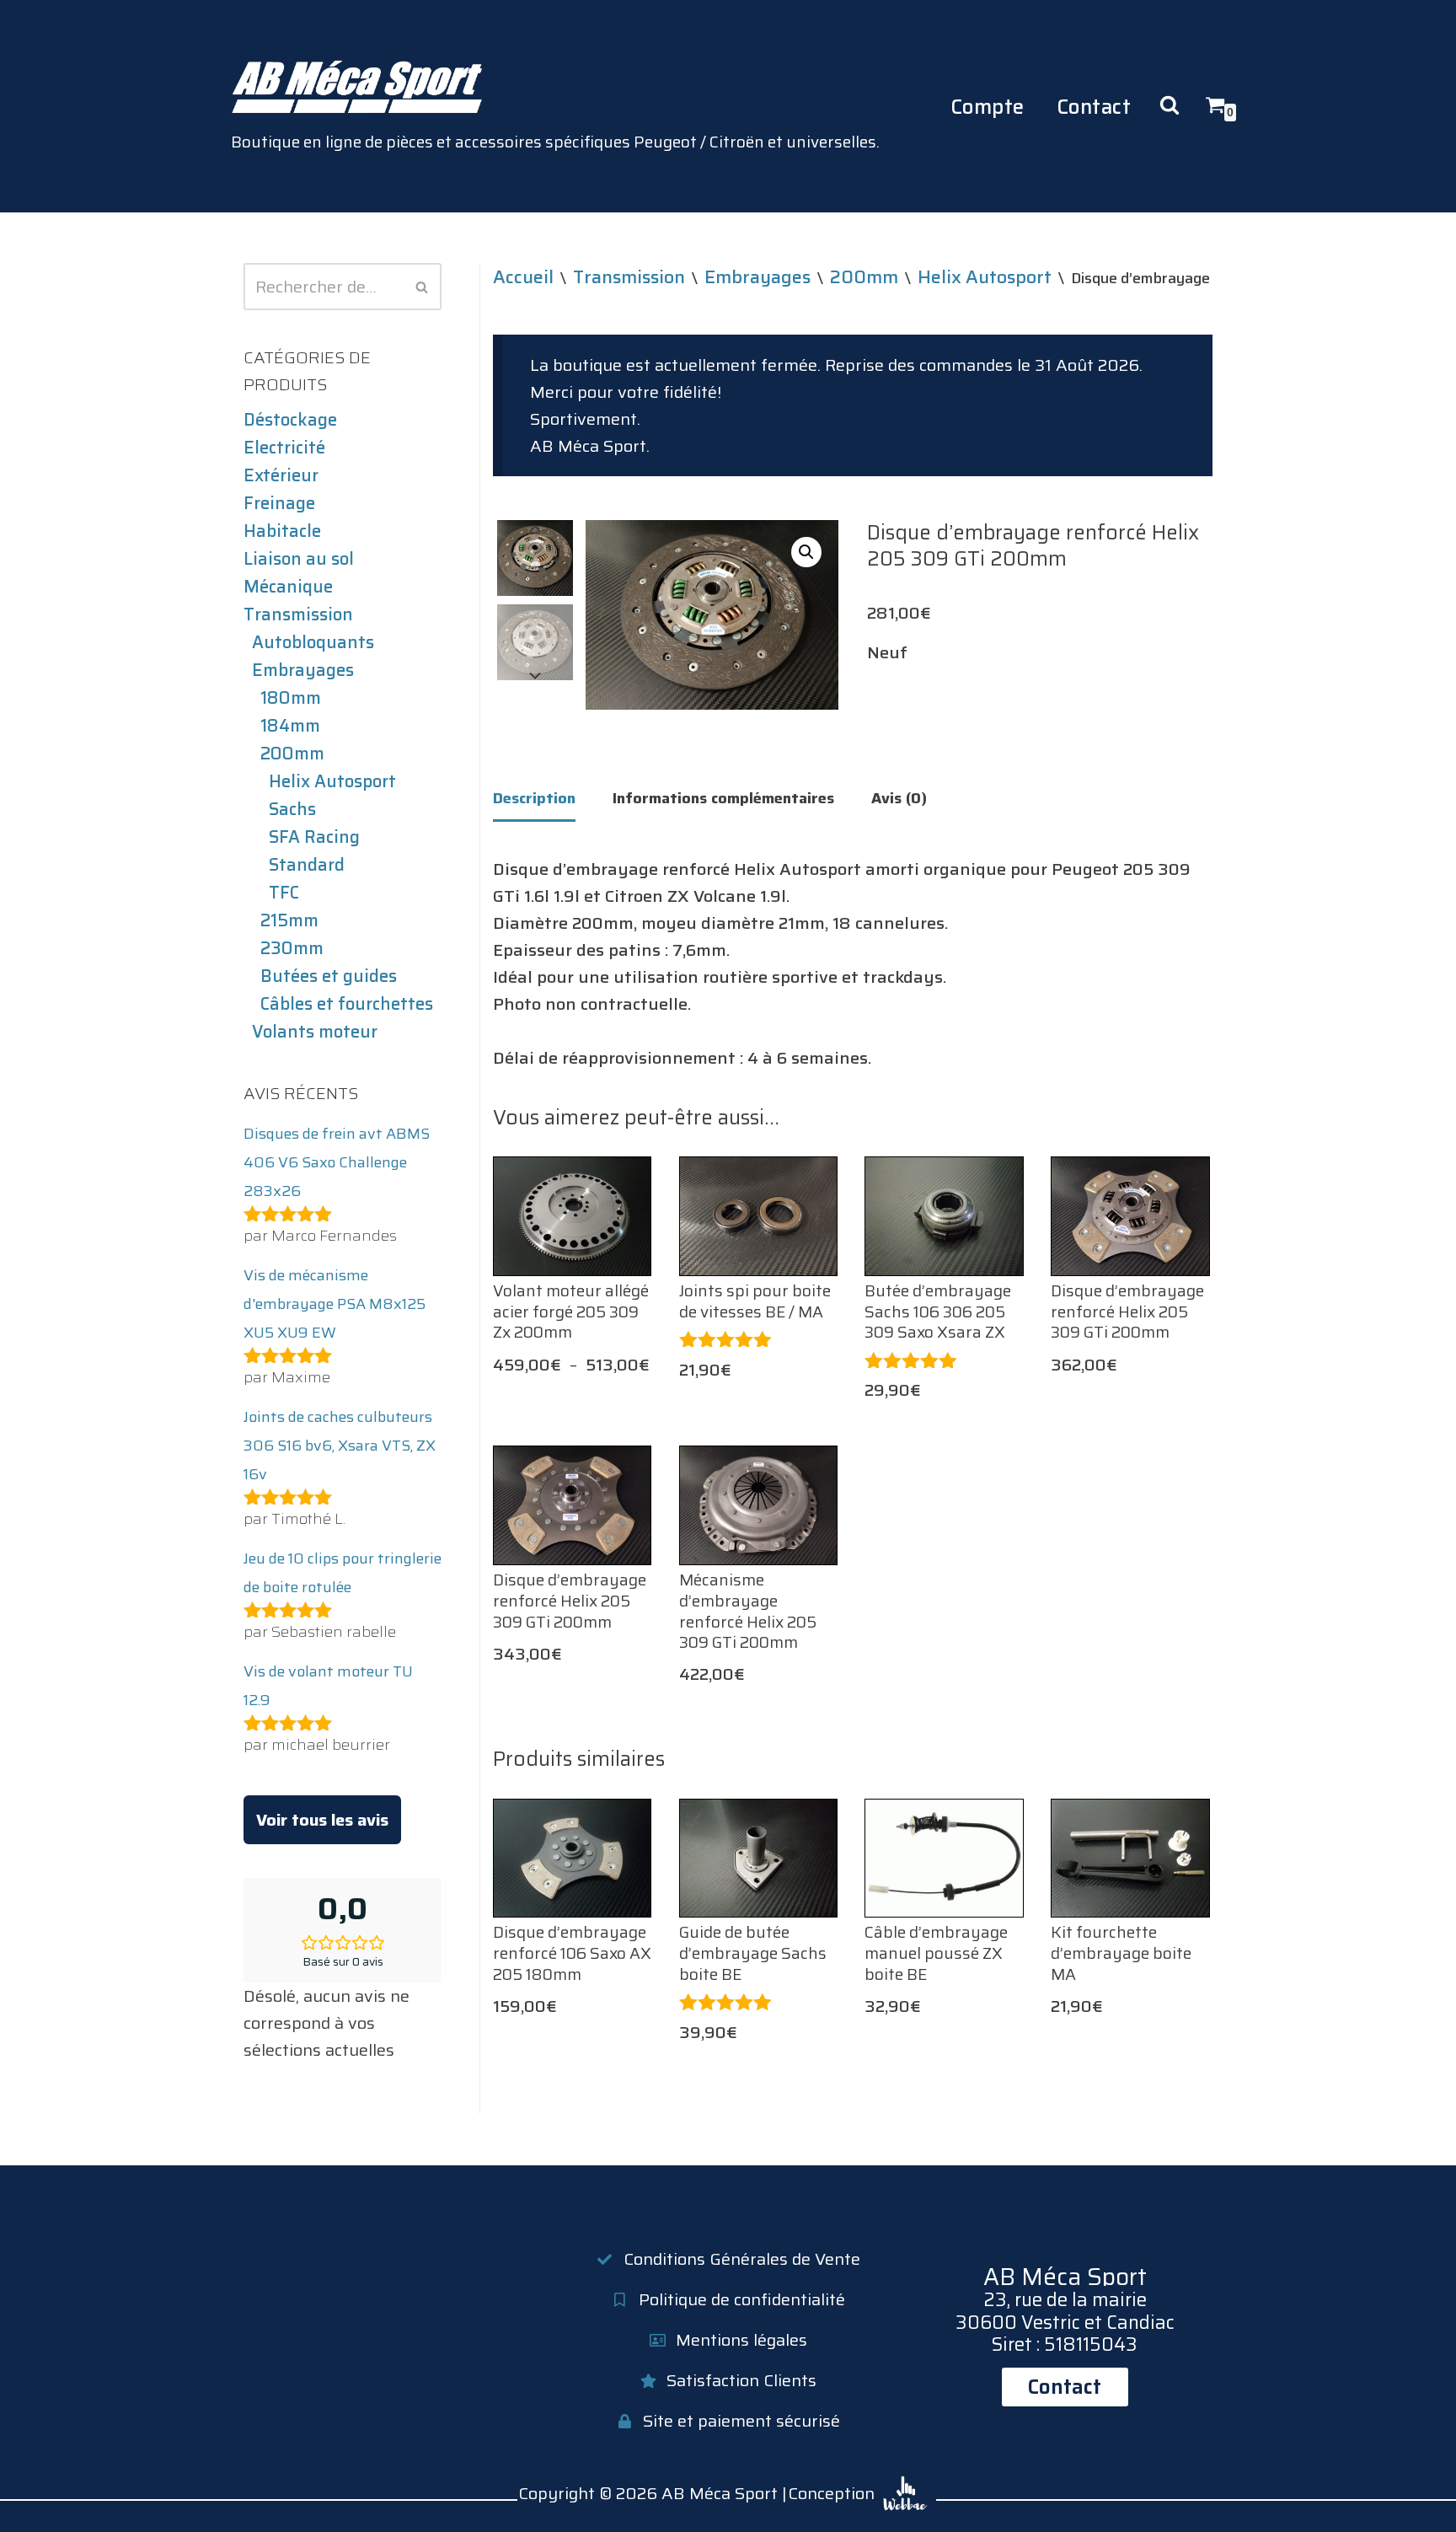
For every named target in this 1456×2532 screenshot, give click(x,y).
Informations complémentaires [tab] (723, 798)
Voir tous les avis (322, 1820)
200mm (292, 754)
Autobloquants (313, 642)
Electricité (284, 448)
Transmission (298, 614)
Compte (988, 107)
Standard (307, 865)
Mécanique (288, 587)
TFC (284, 893)
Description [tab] (534, 798)
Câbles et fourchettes (347, 1004)
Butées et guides (329, 976)
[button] (806, 552)
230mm (292, 948)
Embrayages (303, 670)
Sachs (292, 809)
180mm (291, 698)
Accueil (523, 276)
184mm (290, 726)
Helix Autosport (332, 781)
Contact (1094, 107)
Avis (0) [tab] (899, 798)
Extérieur (281, 475)
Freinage (279, 503)
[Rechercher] (423, 287)
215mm (289, 920)
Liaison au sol (299, 559)
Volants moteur (315, 1032)
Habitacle (282, 531)
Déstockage (290, 420)
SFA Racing (314, 837)
